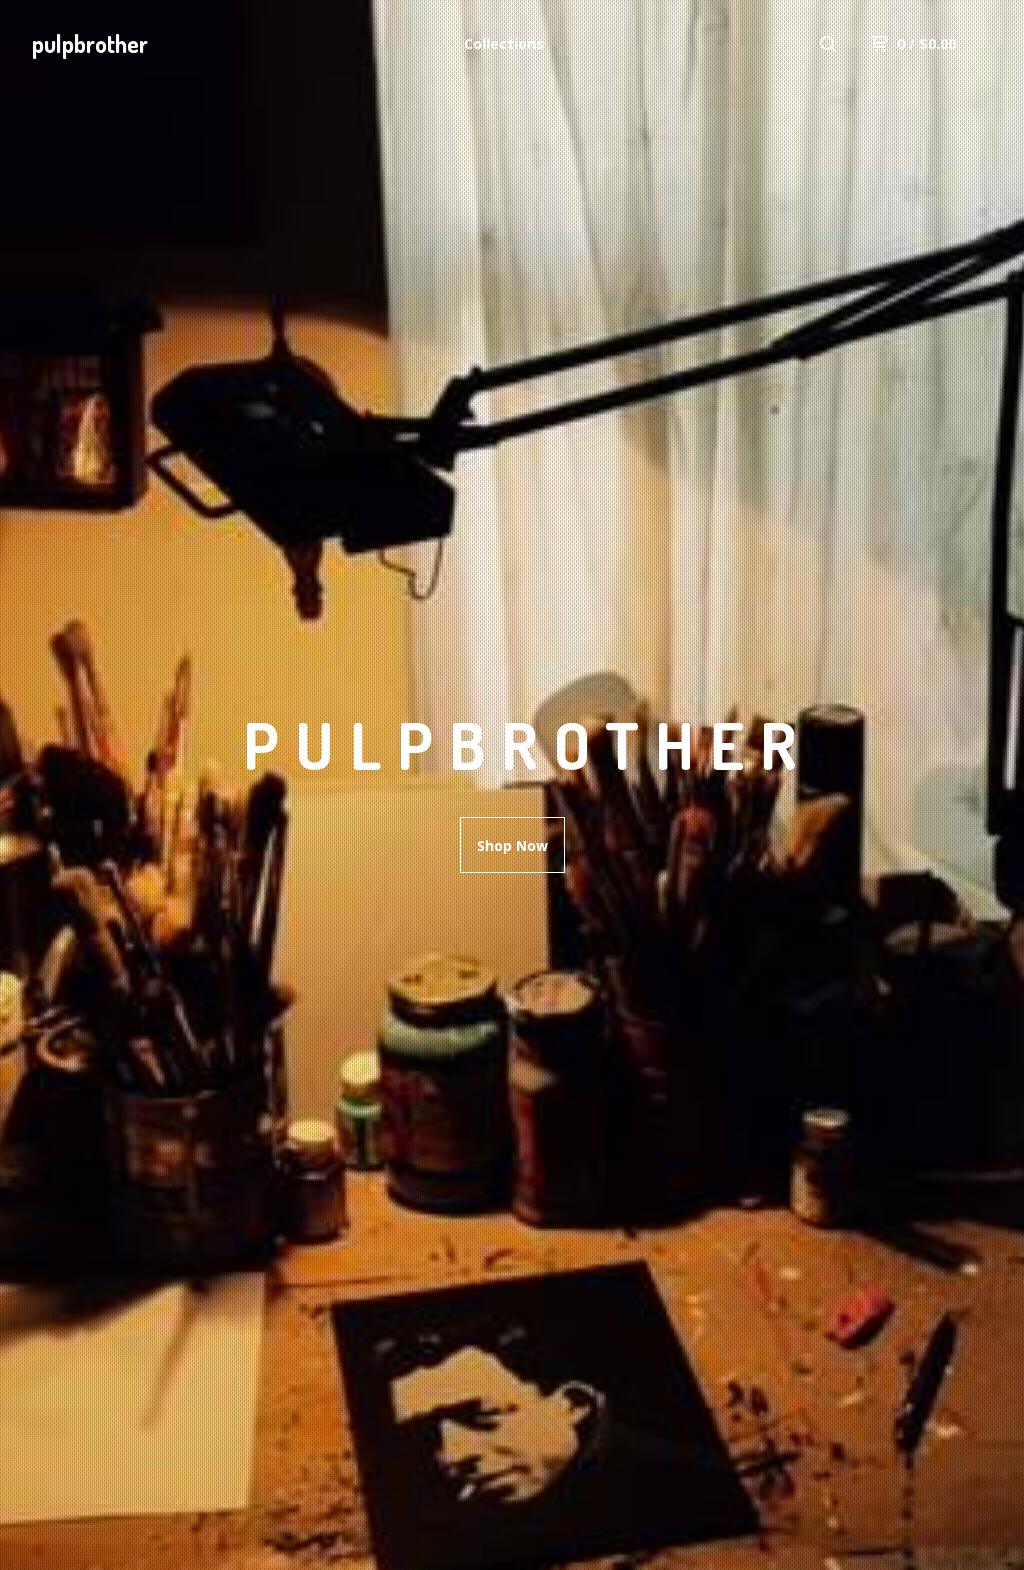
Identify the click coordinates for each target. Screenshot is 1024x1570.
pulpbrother (90, 43)
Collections (504, 43)
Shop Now (512, 845)
